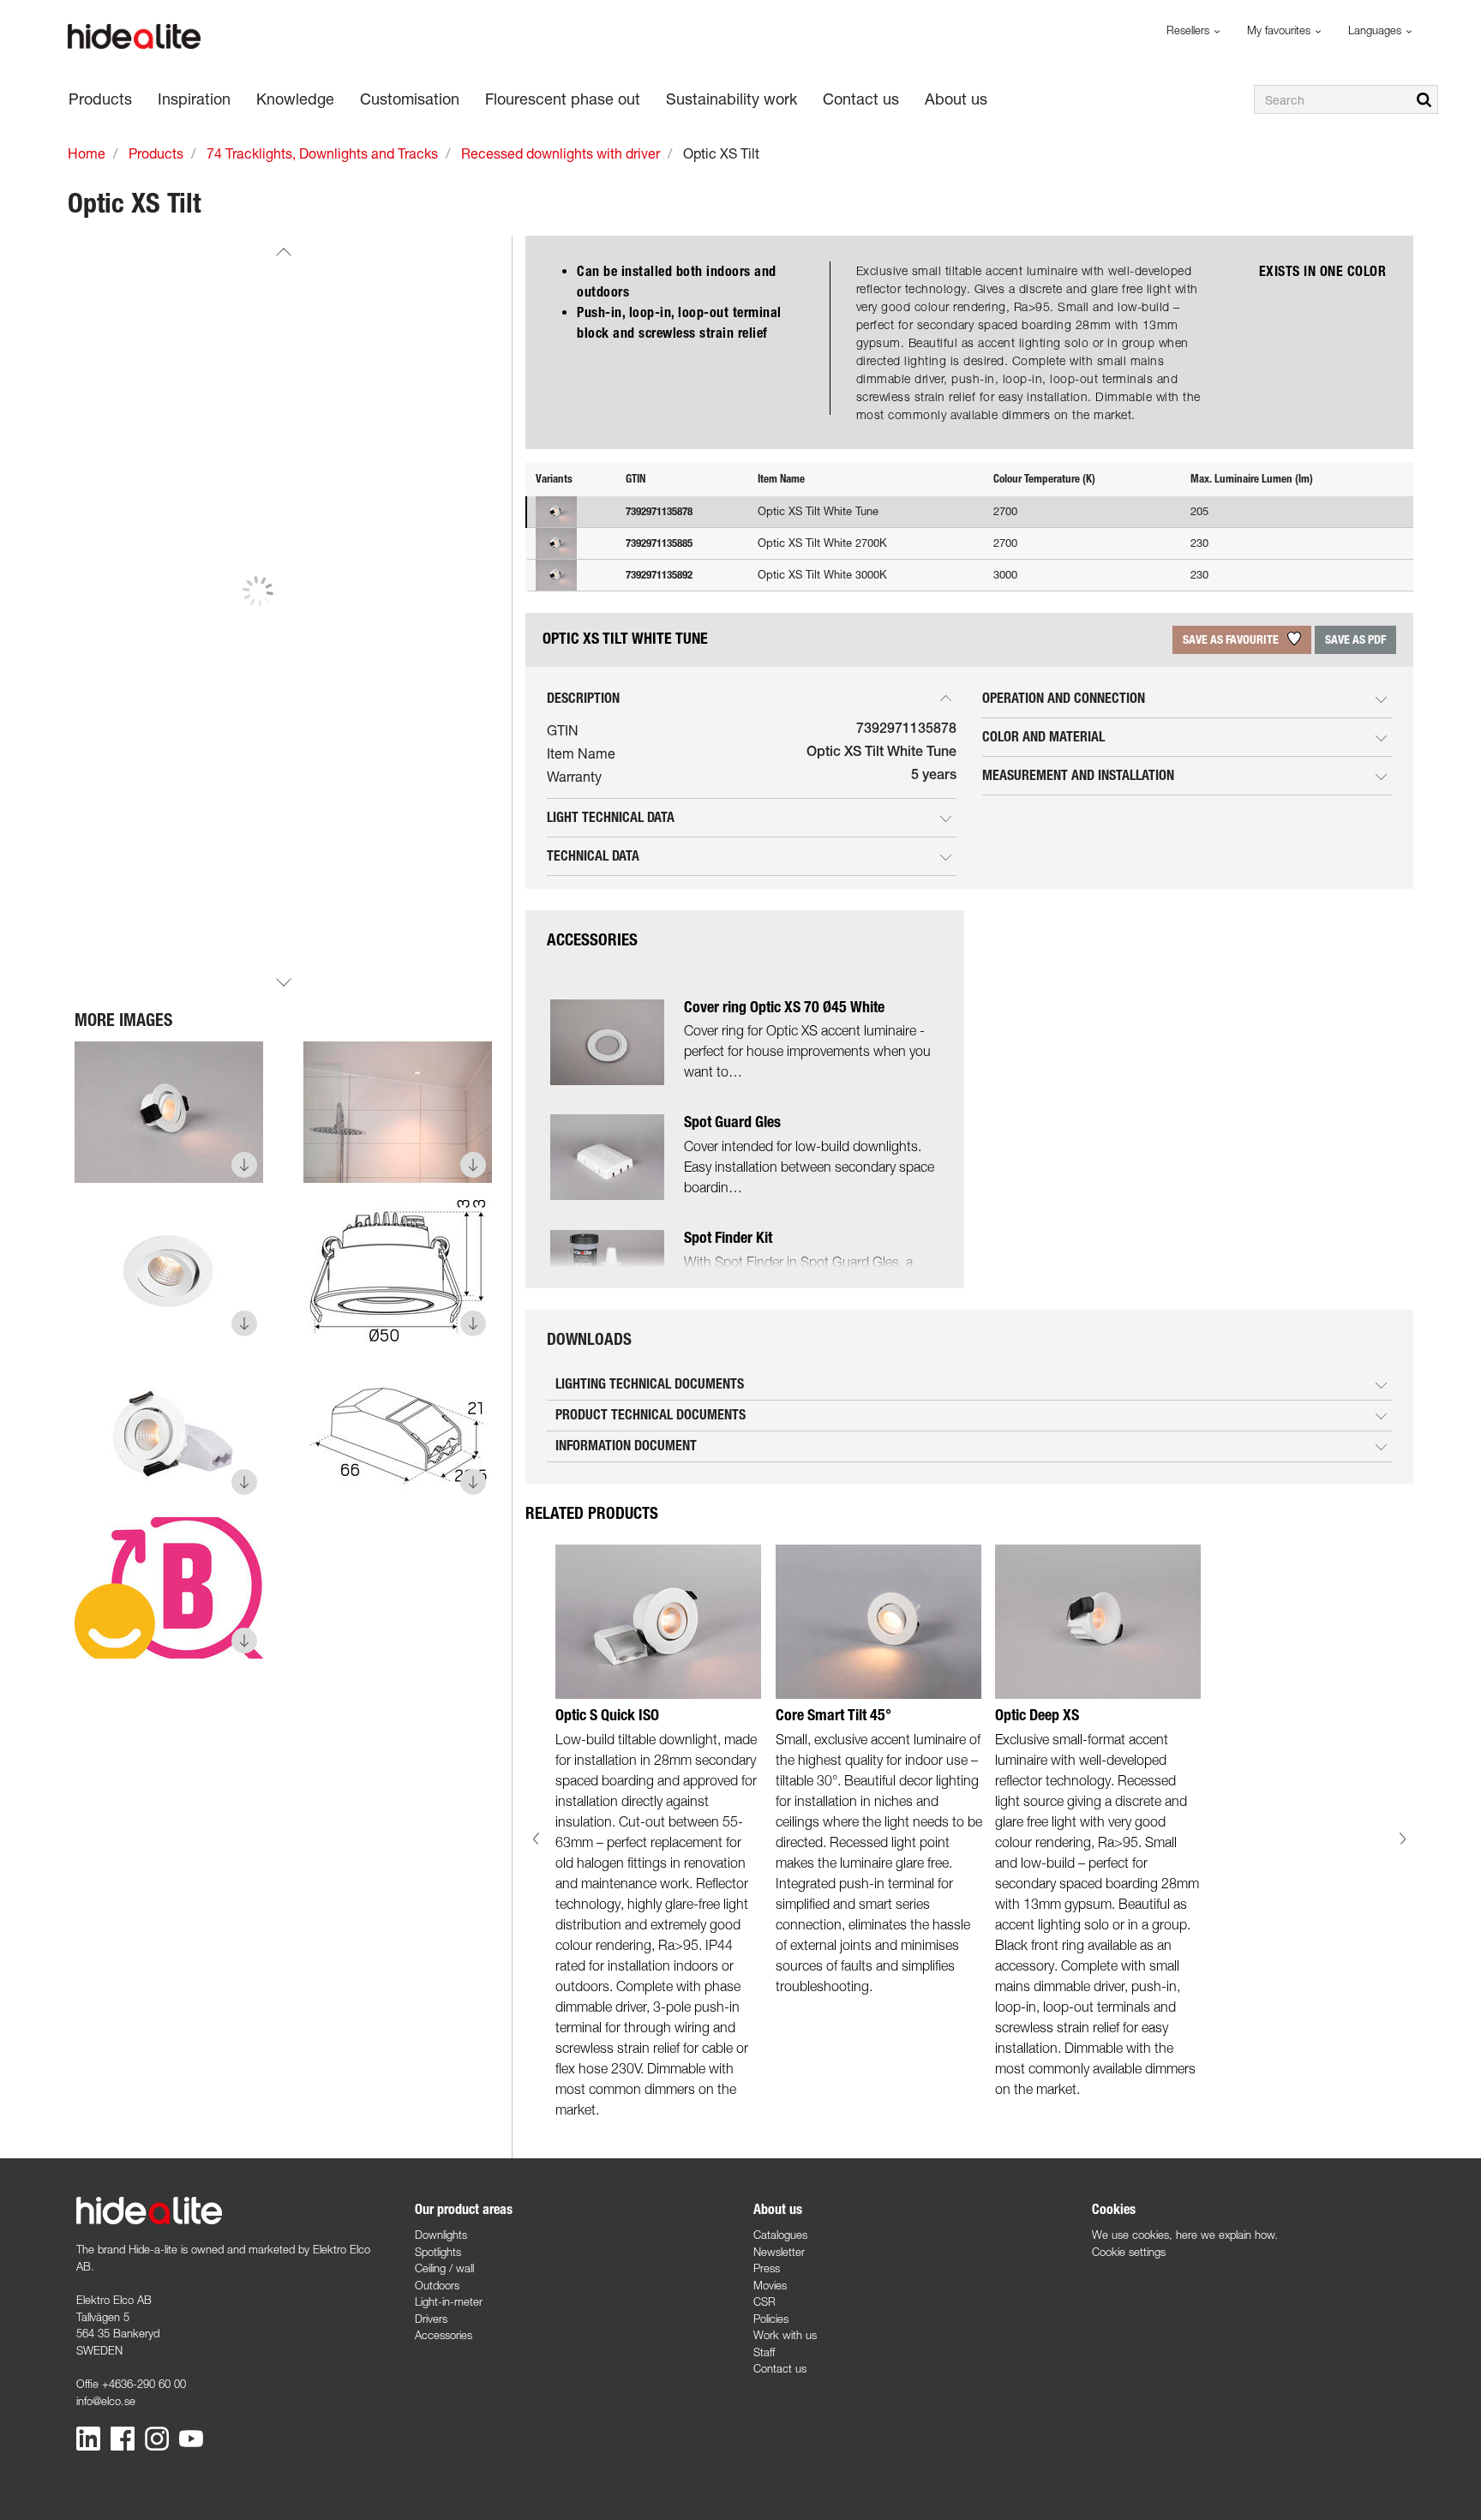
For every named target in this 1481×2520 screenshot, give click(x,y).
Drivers (431, 2319)
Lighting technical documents (650, 1384)
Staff (764, 2352)
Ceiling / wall (444, 2268)
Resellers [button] (1190, 30)
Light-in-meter (449, 2301)
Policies (771, 2319)
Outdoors (437, 2285)
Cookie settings (1129, 2252)
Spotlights (438, 2252)
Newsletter (779, 2252)
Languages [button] (1376, 30)
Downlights (441, 2235)
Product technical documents (651, 1415)
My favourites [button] (1280, 30)
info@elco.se (106, 2401)
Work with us (785, 2335)
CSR (764, 2301)
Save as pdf (1355, 640)
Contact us (780, 2368)
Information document (626, 1446)
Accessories (444, 2335)
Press (767, 2268)
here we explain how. (1227, 2235)
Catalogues (780, 2235)
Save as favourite (1232, 640)
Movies (770, 2285)
